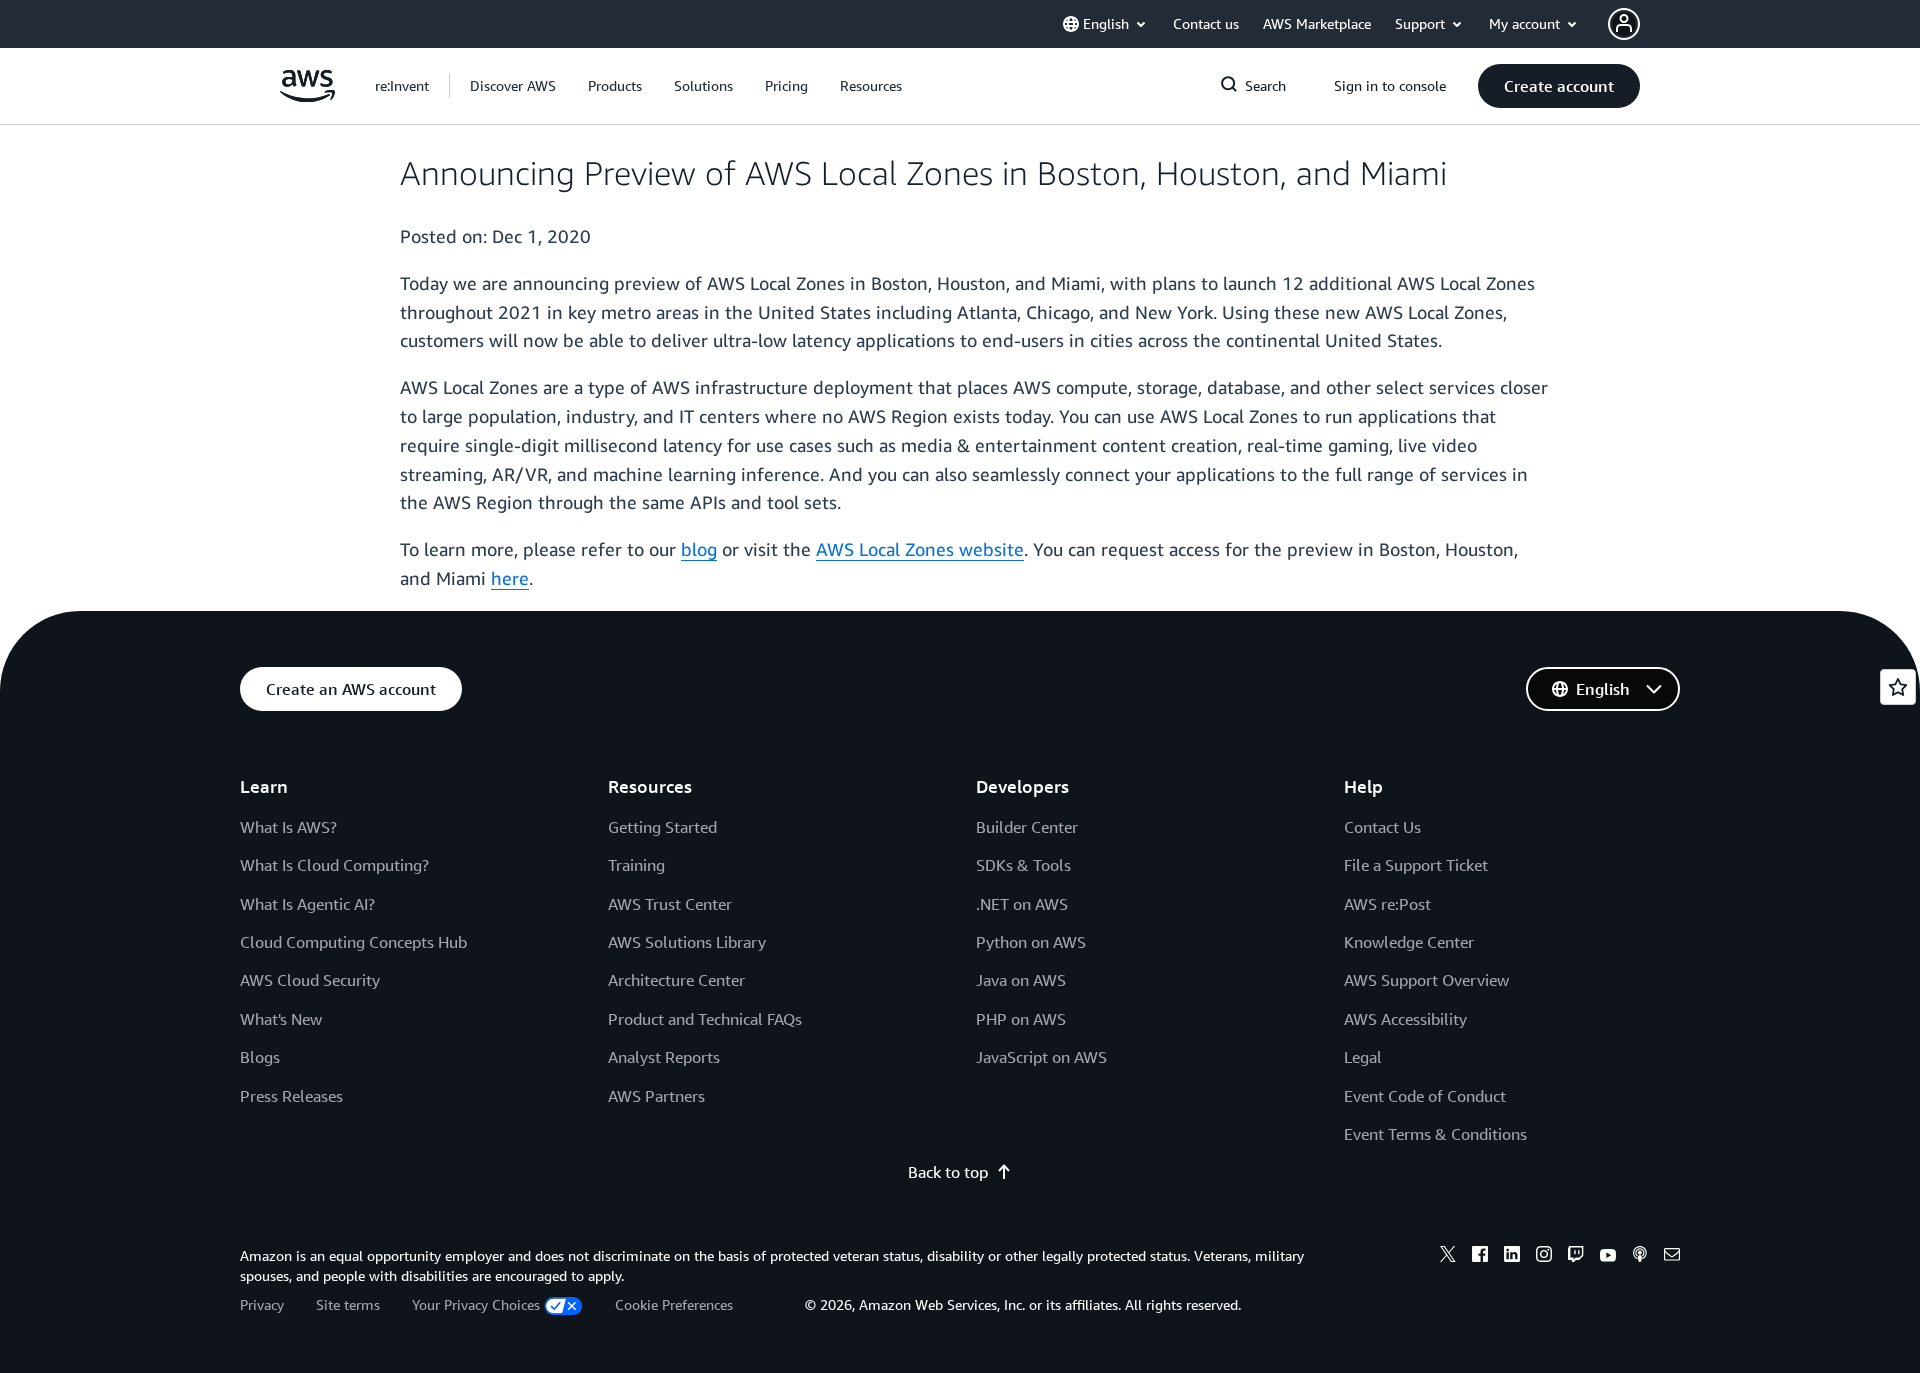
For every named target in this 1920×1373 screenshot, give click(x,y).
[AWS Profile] (1624, 24)
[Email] (1672, 1257)
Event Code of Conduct (1425, 1096)
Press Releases (291, 1096)
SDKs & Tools (1023, 865)
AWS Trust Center (670, 904)
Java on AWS (1021, 980)
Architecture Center (676, 980)
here (510, 578)
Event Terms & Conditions (1435, 1134)
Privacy (262, 1304)
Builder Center (1027, 827)
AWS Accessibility (1405, 1019)
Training (636, 865)
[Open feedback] (1898, 687)
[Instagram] (1544, 1257)
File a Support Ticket (1416, 865)
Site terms (348, 1304)
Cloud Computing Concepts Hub (353, 942)
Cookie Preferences (674, 1304)
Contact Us (1382, 827)
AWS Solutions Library (687, 942)
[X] (1448, 1257)
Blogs (260, 1057)
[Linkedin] (1512, 1257)
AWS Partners (656, 1096)
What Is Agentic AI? (307, 904)
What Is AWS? (288, 827)
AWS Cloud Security (310, 980)
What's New (281, 1019)
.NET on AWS (1022, 904)
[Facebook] (1480, 1257)
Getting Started (662, 827)
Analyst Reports (664, 1057)
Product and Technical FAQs (705, 1019)
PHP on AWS (1021, 1019)
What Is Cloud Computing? (334, 865)
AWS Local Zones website (920, 549)
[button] (513, 86)
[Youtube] (1608, 1257)
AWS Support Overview (1426, 980)
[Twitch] (1576, 1257)
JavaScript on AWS (1041, 1057)
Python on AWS (1031, 942)
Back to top (948, 1172)
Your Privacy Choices (476, 1304)
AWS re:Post (1387, 904)
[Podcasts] (1640, 1257)
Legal (1363, 1057)
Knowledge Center (1409, 942)
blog (699, 549)
